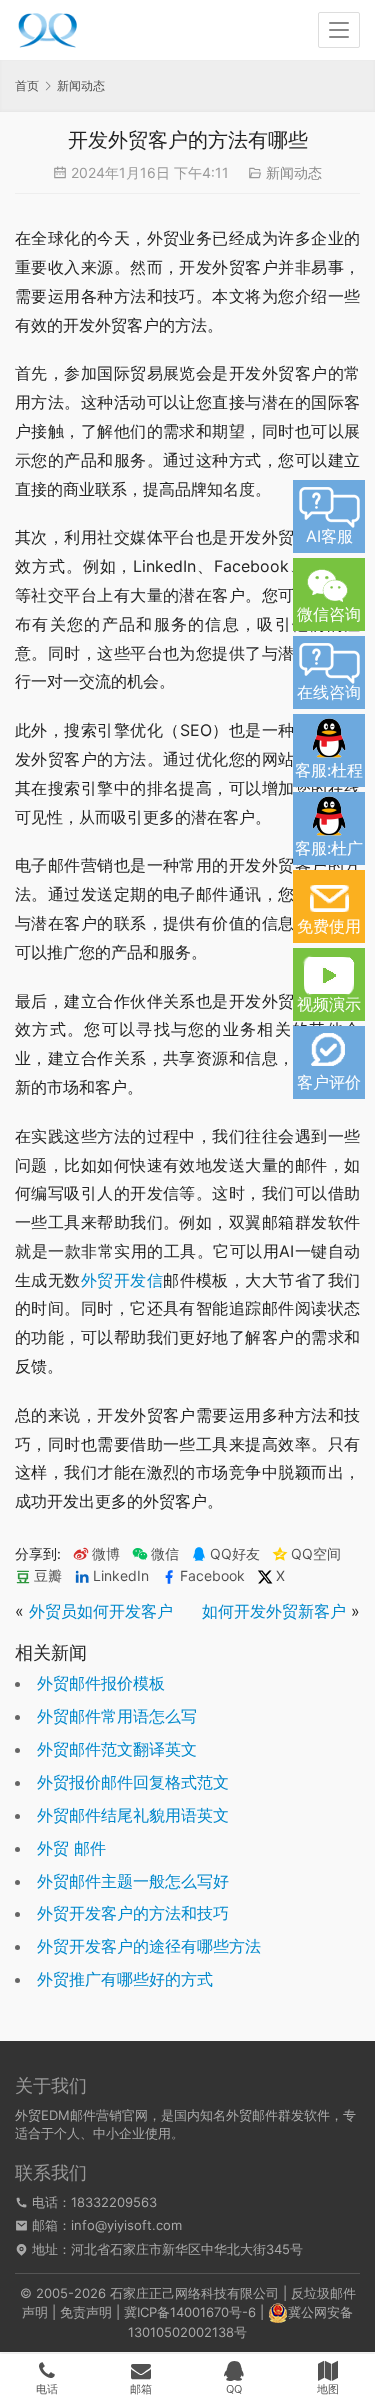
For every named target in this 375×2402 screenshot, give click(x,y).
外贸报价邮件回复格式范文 (133, 1782)
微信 (155, 1554)
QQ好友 (235, 1554)
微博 (106, 1554)
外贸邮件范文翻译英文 (117, 1749)
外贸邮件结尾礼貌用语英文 (133, 1815)
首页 (27, 85)
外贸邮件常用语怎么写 (117, 1716)
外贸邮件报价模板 (101, 1683)
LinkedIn (121, 1576)
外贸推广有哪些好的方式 (125, 1979)
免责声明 (86, 2312)
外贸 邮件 (71, 1848)
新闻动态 (294, 172)
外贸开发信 (122, 1280)
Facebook (212, 1576)
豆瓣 (48, 1576)
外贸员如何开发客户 (101, 1611)
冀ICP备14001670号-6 (190, 2312)
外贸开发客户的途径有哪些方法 (149, 1946)
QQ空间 (316, 1554)
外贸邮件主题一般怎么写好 (133, 1881)
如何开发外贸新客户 (274, 1611)
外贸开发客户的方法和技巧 (133, 1913)
